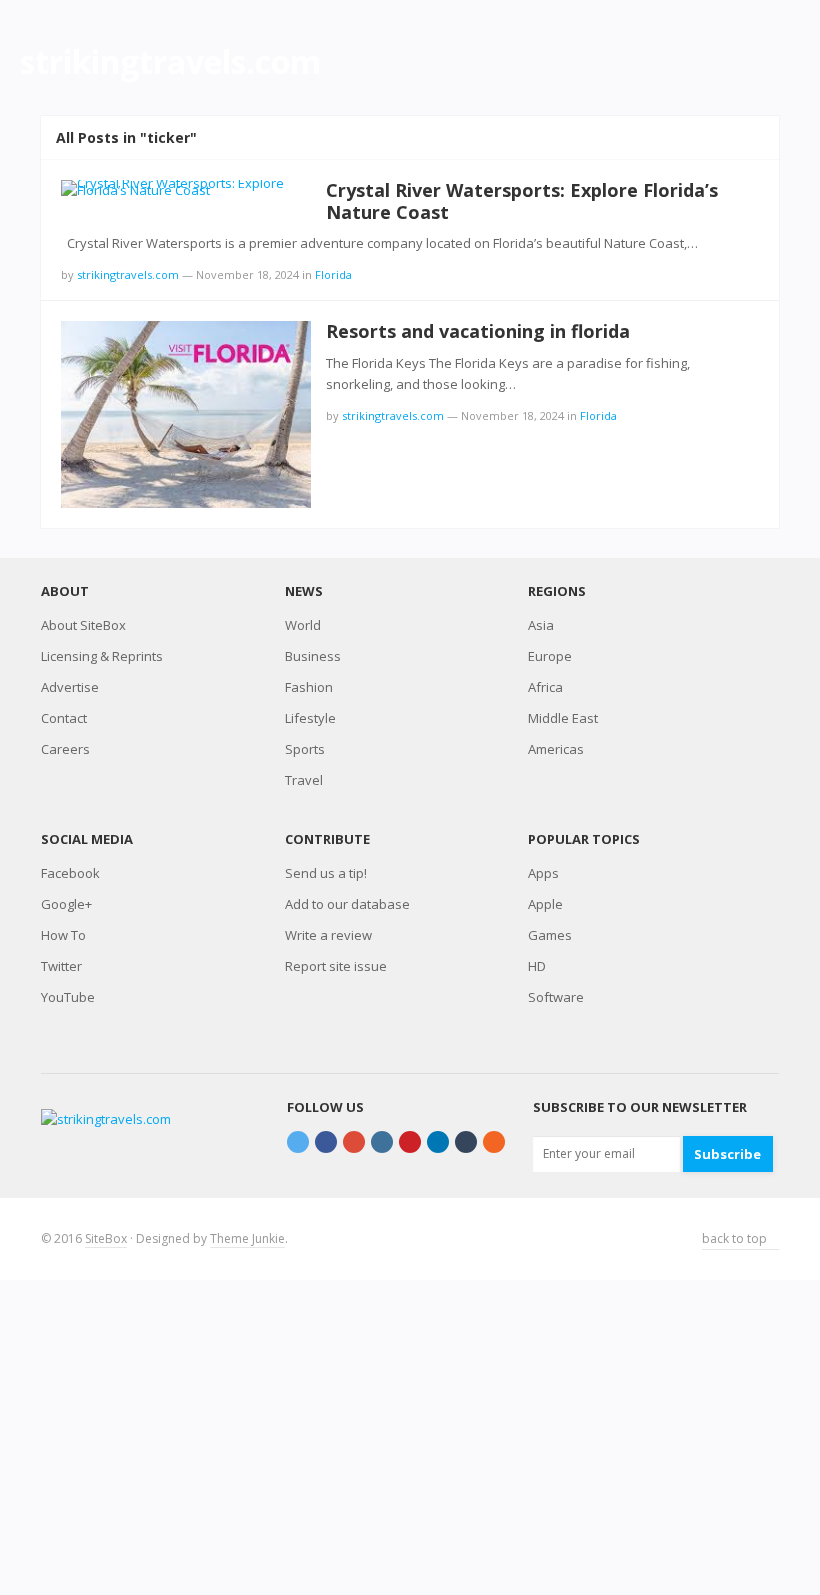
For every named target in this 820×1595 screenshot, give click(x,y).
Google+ (66, 904)
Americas (556, 749)
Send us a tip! (326, 873)
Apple (545, 904)
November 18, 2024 (247, 274)
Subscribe (727, 1154)
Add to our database (347, 904)
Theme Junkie (247, 1238)
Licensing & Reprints (102, 656)
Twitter (61, 966)
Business (313, 656)
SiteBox (106, 1238)
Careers (65, 749)
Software (556, 997)
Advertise (70, 687)
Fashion (309, 687)
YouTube (68, 997)
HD (537, 966)
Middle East (563, 718)
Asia (541, 625)
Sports (305, 749)
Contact (64, 718)
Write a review (328, 935)
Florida (333, 274)
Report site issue (336, 966)
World (303, 625)
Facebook (70, 873)
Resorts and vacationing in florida (478, 331)
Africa (545, 687)
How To (63, 935)
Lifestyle (310, 718)
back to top (736, 1238)
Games (550, 935)
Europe (550, 656)
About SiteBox (83, 625)
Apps (543, 873)
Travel (304, 780)
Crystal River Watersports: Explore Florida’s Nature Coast (522, 201)
